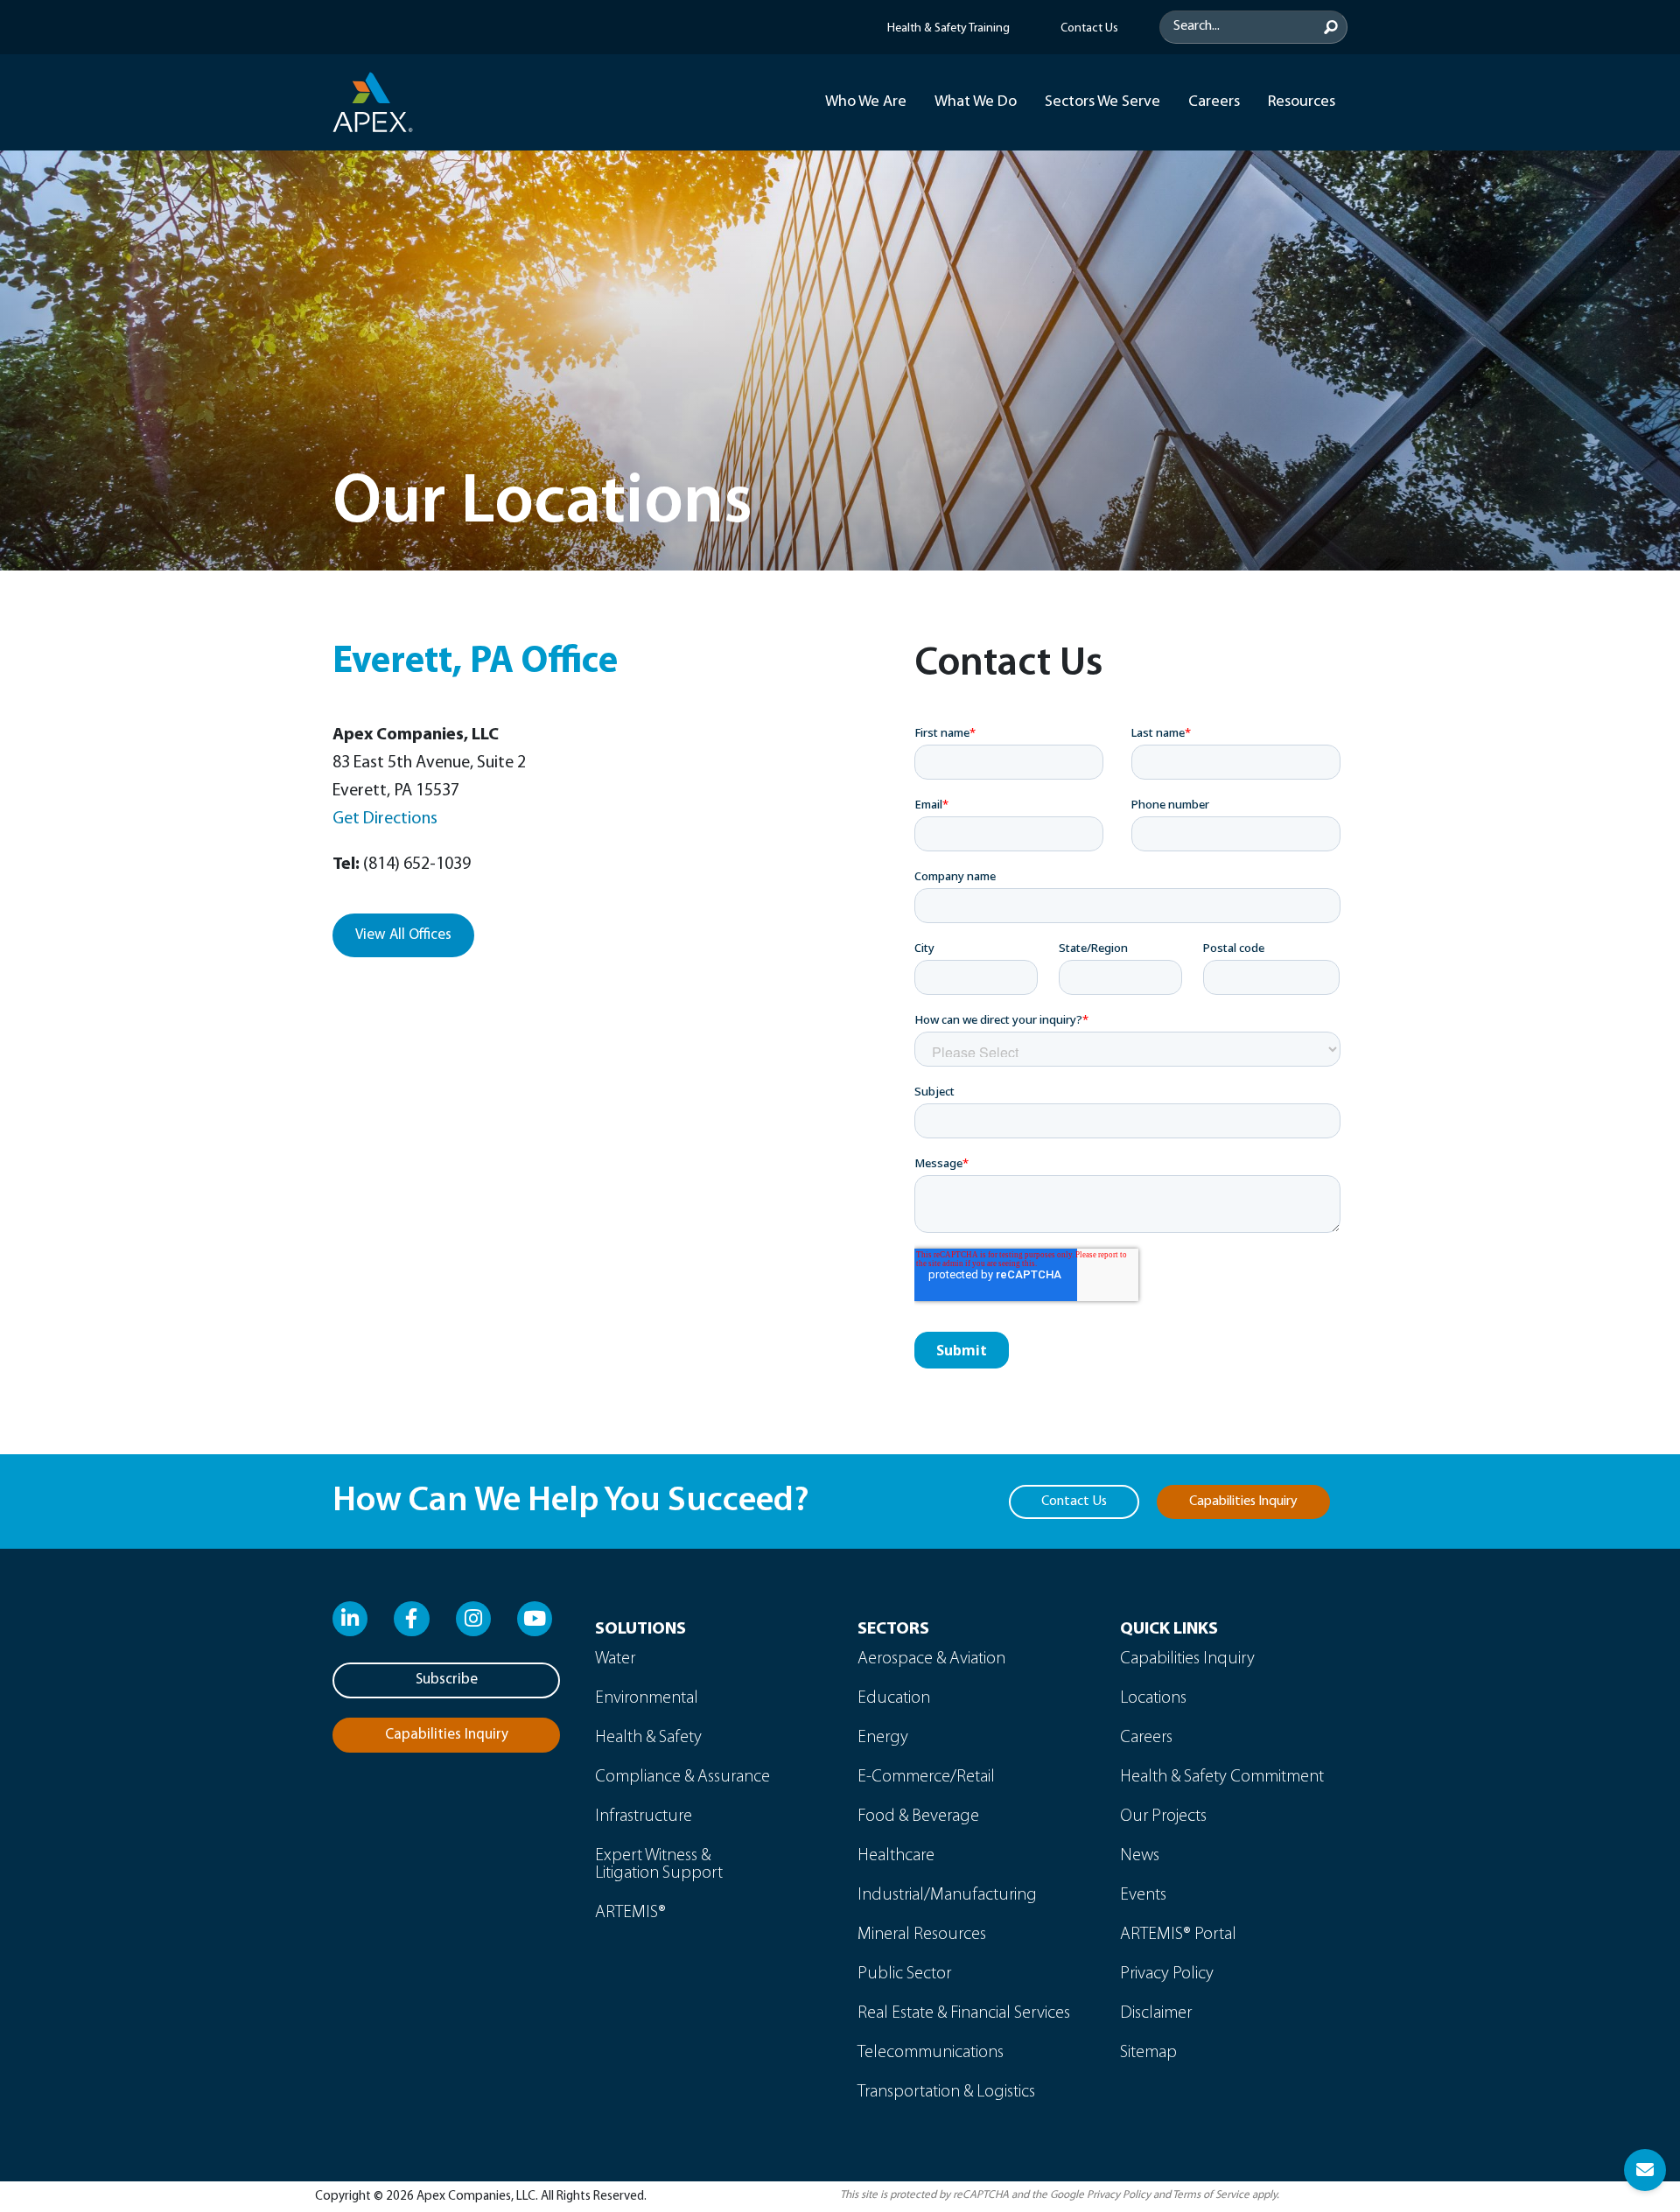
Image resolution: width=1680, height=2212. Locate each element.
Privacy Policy (1167, 1974)
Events (1143, 1895)
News (1140, 1856)
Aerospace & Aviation (931, 1659)
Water (615, 1659)
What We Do (976, 102)
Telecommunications (931, 2053)
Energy (883, 1738)
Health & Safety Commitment (1222, 1777)
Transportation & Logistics (946, 2092)
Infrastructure (644, 1816)
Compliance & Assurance (682, 1777)
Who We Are (866, 102)
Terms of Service (1211, 2195)
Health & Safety (648, 1738)
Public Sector (904, 1974)
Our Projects (1163, 1816)
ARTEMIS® (630, 1913)
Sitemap (1148, 2053)
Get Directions (385, 819)
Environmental (647, 1698)
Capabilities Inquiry (1187, 1659)
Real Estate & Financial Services (964, 2013)
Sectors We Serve (1102, 102)
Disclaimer (1156, 2013)
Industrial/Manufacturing (947, 1895)
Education (894, 1698)
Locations (1153, 1698)
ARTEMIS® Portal (1178, 1935)
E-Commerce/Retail (926, 1777)
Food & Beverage (918, 1816)
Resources (1302, 102)
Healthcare (896, 1856)
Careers (1214, 102)
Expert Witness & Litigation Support (659, 1865)
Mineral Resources (922, 1935)
